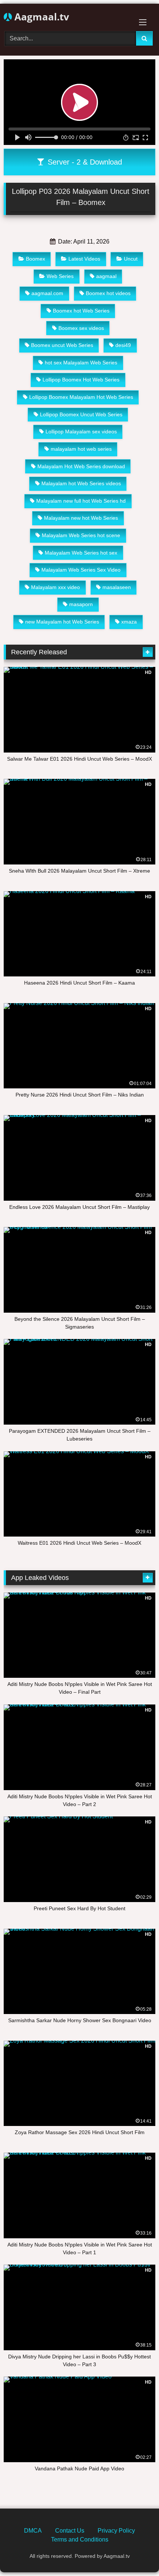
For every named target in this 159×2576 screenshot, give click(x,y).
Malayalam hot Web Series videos (81, 483)
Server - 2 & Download (84, 162)
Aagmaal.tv (40, 17)
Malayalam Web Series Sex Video (81, 570)
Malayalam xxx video (55, 587)
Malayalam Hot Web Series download (81, 466)
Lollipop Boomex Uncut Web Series (81, 414)
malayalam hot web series (81, 449)
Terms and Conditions (80, 2539)
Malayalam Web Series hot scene (81, 535)
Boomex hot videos (108, 293)
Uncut (131, 259)
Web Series (60, 276)
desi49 (123, 345)
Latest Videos (84, 259)
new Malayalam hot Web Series (62, 622)
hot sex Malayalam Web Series (81, 363)
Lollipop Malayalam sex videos (81, 431)
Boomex (35, 259)
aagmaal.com (47, 293)
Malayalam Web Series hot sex (81, 553)
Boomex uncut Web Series (62, 345)
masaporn (81, 604)
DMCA (33, 2531)
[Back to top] (136, 2554)
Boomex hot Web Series (81, 311)
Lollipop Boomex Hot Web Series (81, 380)
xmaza (129, 622)
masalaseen (117, 587)
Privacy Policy (116, 2531)
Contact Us (70, 2531)
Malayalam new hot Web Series (81, 518)
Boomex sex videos (81, 328)
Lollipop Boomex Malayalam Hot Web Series (81, 397)
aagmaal (106, 276)
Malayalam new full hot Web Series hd (81, 501)
